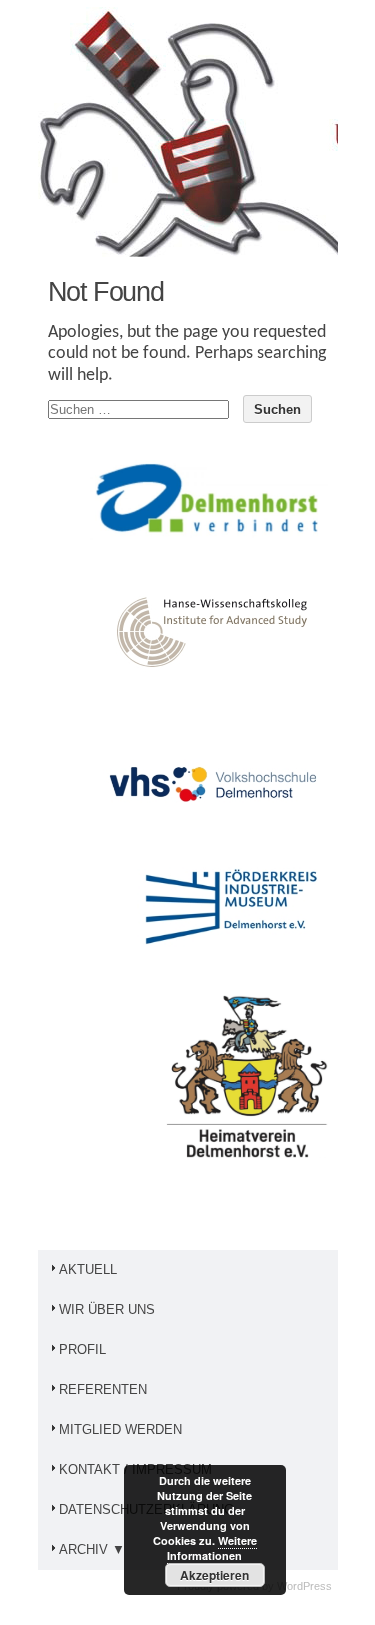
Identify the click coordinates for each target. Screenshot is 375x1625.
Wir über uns (107, 1309)
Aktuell (88, 1269)
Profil (82, 1349)
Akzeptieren (214, 1575)
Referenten (103, 1389)
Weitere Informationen (212, 1548)
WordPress (304, 1586)
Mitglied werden (120, 1429)
